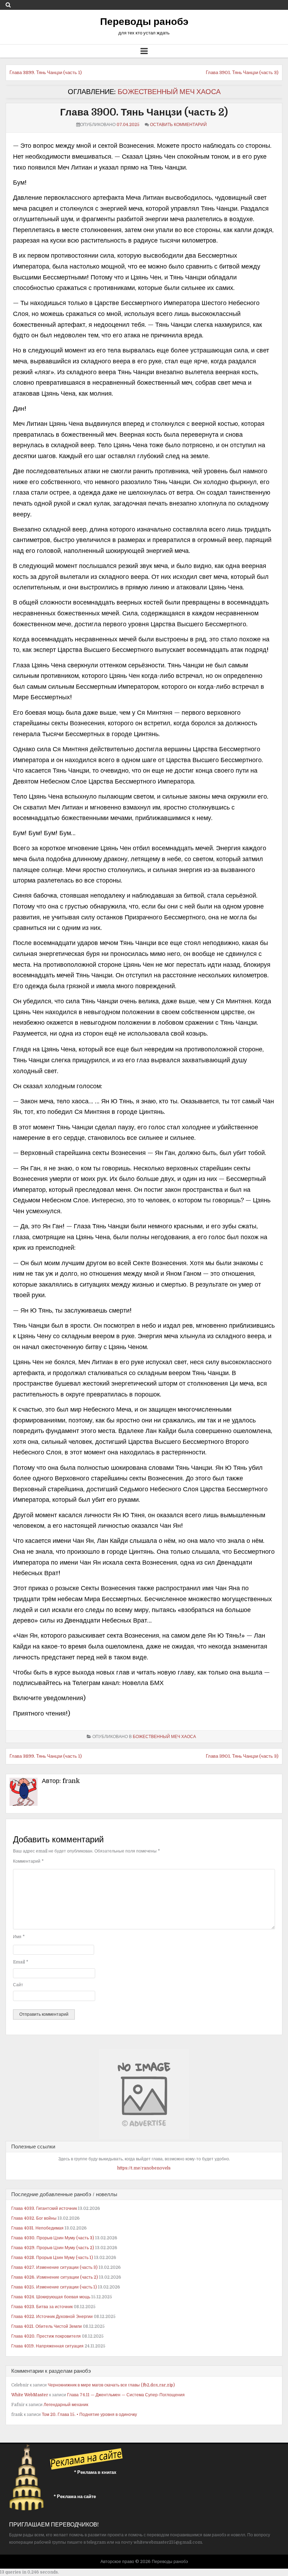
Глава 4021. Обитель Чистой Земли (47, 2326)
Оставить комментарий (178, 125)
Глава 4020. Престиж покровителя (46, 2336)
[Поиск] (8, 5)
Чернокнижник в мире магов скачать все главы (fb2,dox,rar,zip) (111, 2385)
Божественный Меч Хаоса (169, 92)
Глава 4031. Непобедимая (37, 2228)
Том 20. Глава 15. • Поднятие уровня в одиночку (89, 2415)
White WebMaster (30, 2395)
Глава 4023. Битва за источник (42, 2307)
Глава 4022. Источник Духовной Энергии (52, 2317)
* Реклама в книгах (95, 2472)
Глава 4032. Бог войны (34, 2218)
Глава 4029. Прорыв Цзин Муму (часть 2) (53, 2248)
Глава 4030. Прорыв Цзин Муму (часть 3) (53, 2238)
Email (21, 1962)
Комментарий (28, 1861)
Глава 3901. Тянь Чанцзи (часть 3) (242, 72)
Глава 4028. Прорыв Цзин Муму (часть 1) (52, 2258)
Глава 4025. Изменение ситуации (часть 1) (54, 2287)
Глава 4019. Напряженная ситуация (47, 2346)
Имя (19, 1937)
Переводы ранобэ (144, 22)
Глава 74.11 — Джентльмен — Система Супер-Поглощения (126, 2395)
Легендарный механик (66, 2405)
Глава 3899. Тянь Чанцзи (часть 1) (46, 72)
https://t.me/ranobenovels (144, 2168)
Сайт (18, 1985)
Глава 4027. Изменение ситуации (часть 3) (54, 2267)
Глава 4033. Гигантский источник (44, 2208)
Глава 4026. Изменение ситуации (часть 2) (55, 2277)
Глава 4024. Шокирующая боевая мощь (51, 2297)
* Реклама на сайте (75, 2496)
